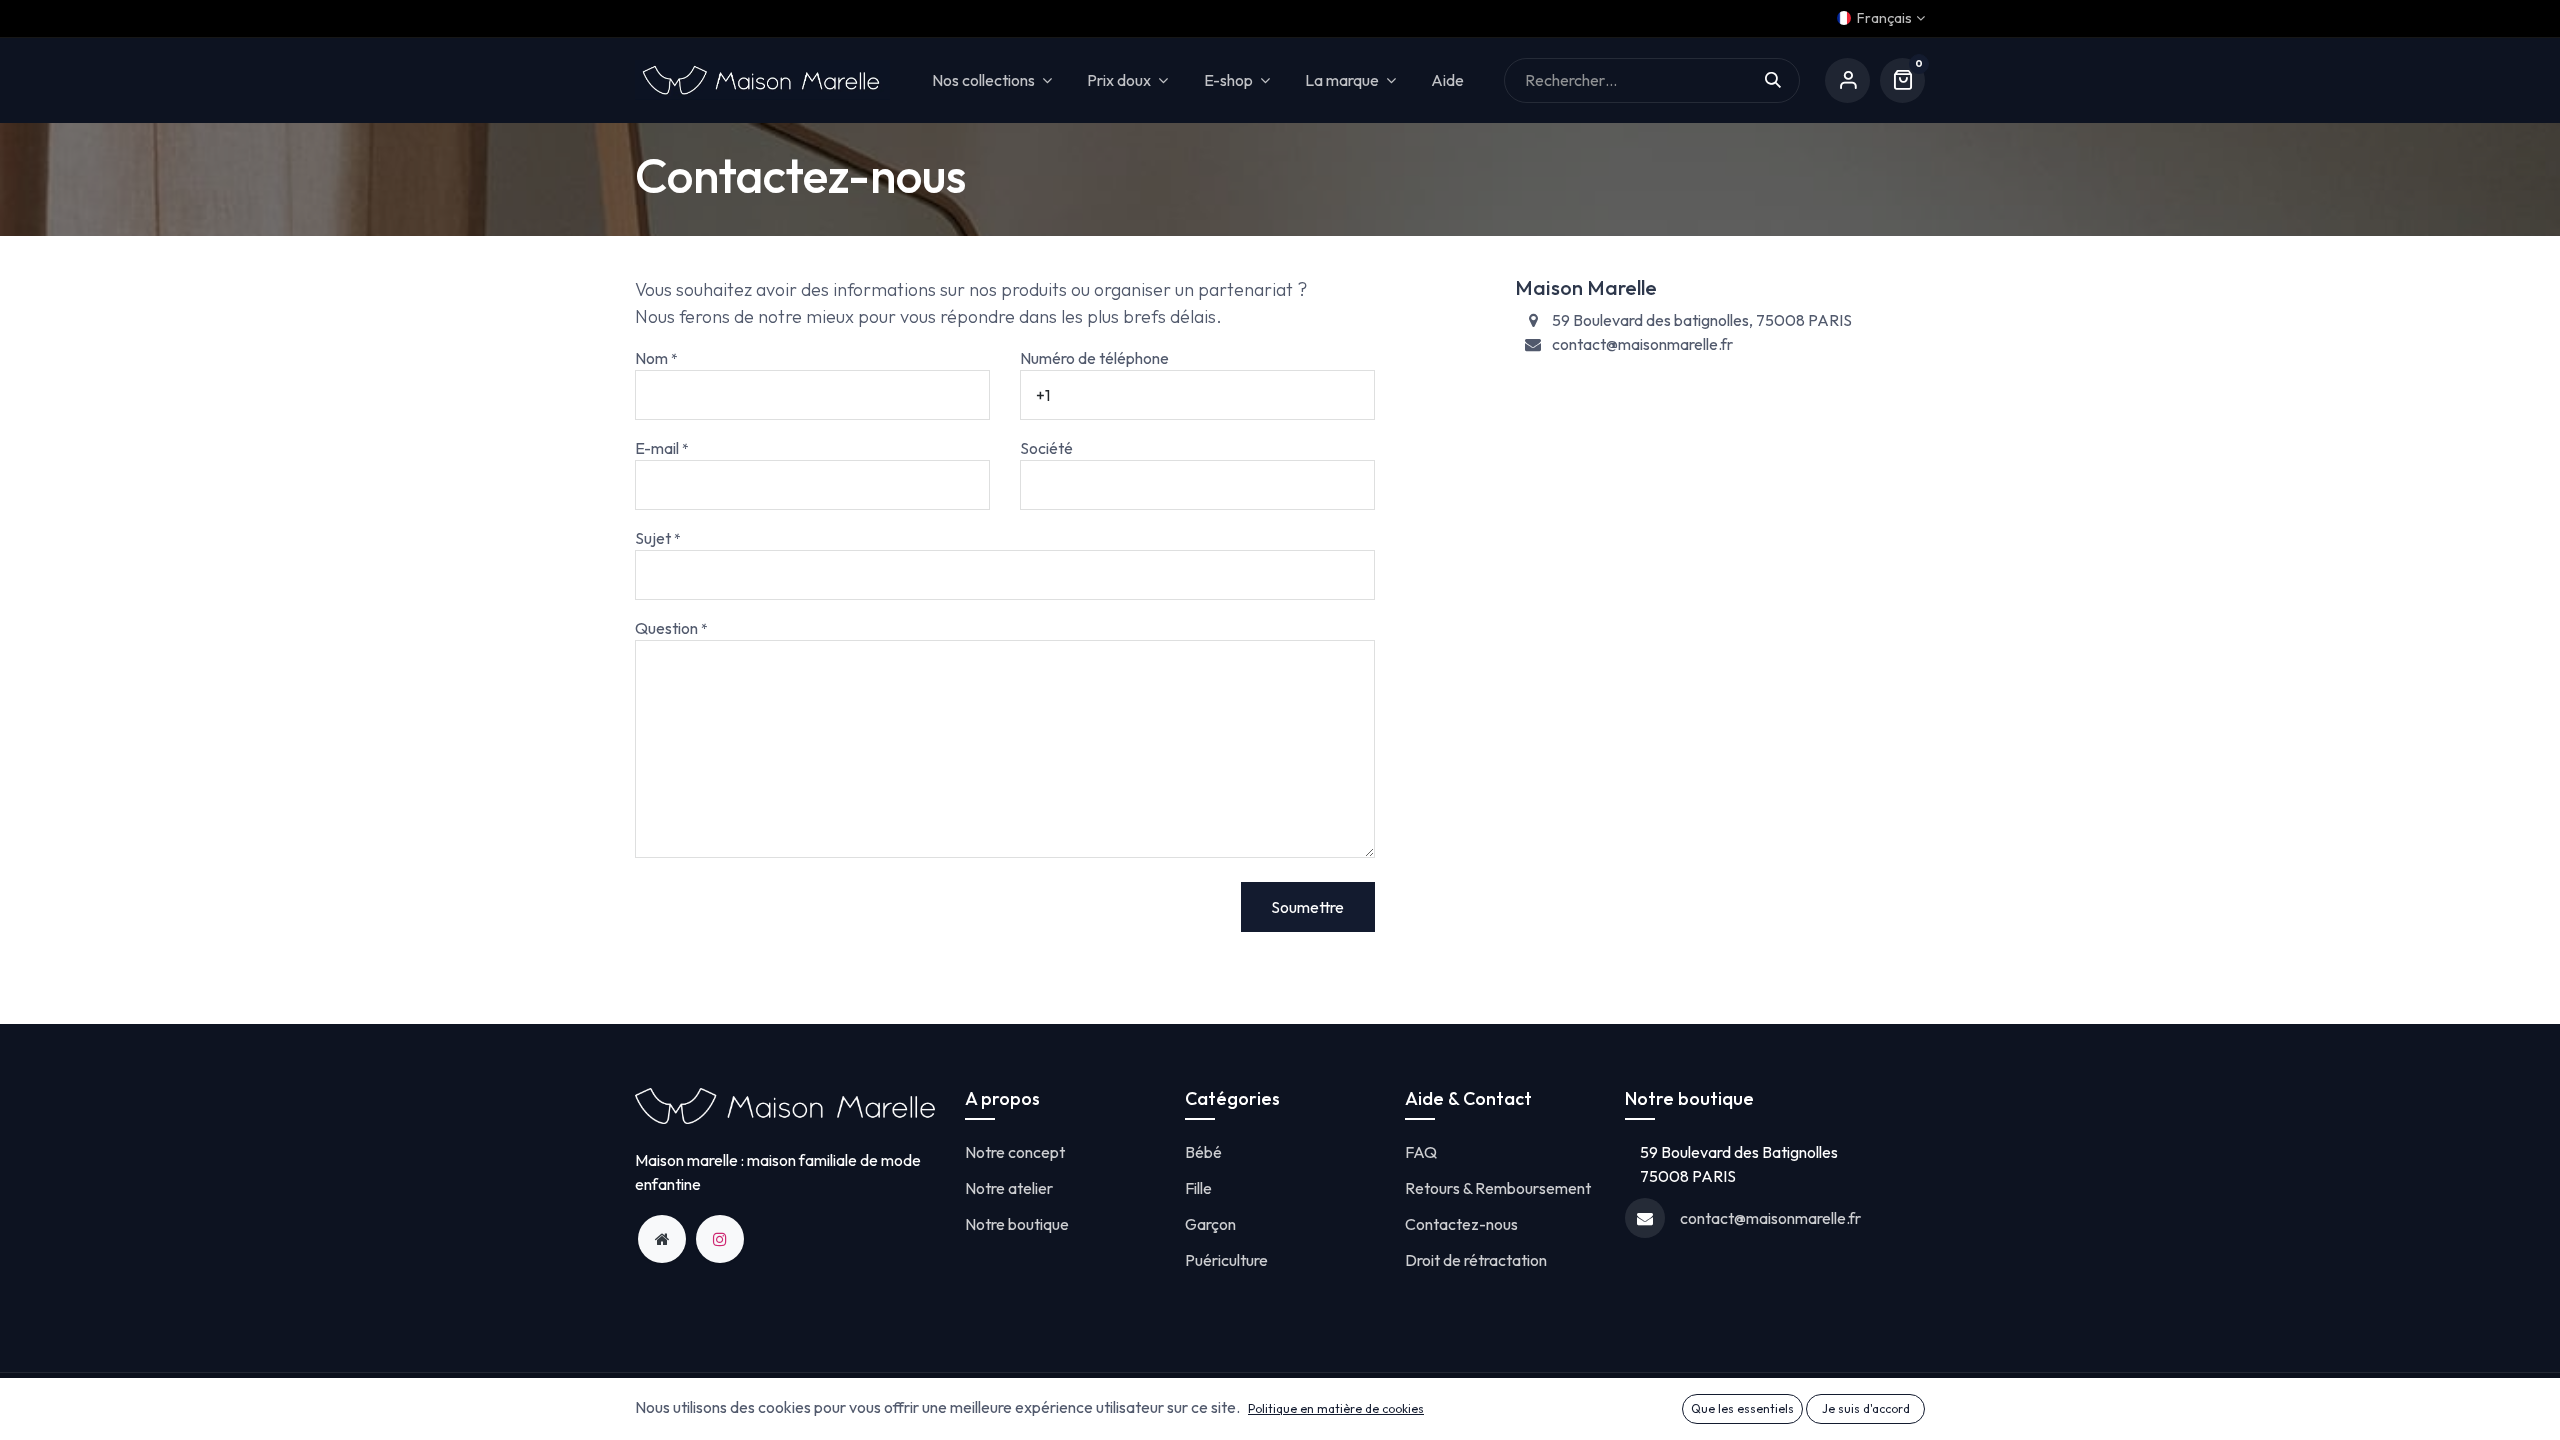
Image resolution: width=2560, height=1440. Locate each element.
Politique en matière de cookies (1336, 1408)
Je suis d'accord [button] (1866, 1408)
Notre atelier (1009, 1188)
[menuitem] (1448, 80)
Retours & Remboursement (1498, 1188)
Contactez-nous (1461, 1224)
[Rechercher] (1782, 80)
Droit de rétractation (1476, 1260)
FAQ (1421, 1152)
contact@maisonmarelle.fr (1770, 1218)
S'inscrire (1847, 80)
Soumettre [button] (1307, 907)
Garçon (1210, 1224)
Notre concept (1015, 1152)
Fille (1198, 1188)
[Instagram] (720, 1239)
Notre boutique (1017, 1224)
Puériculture (1226, 1260)
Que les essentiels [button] (1742, 1408)
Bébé (1203, 1152)
